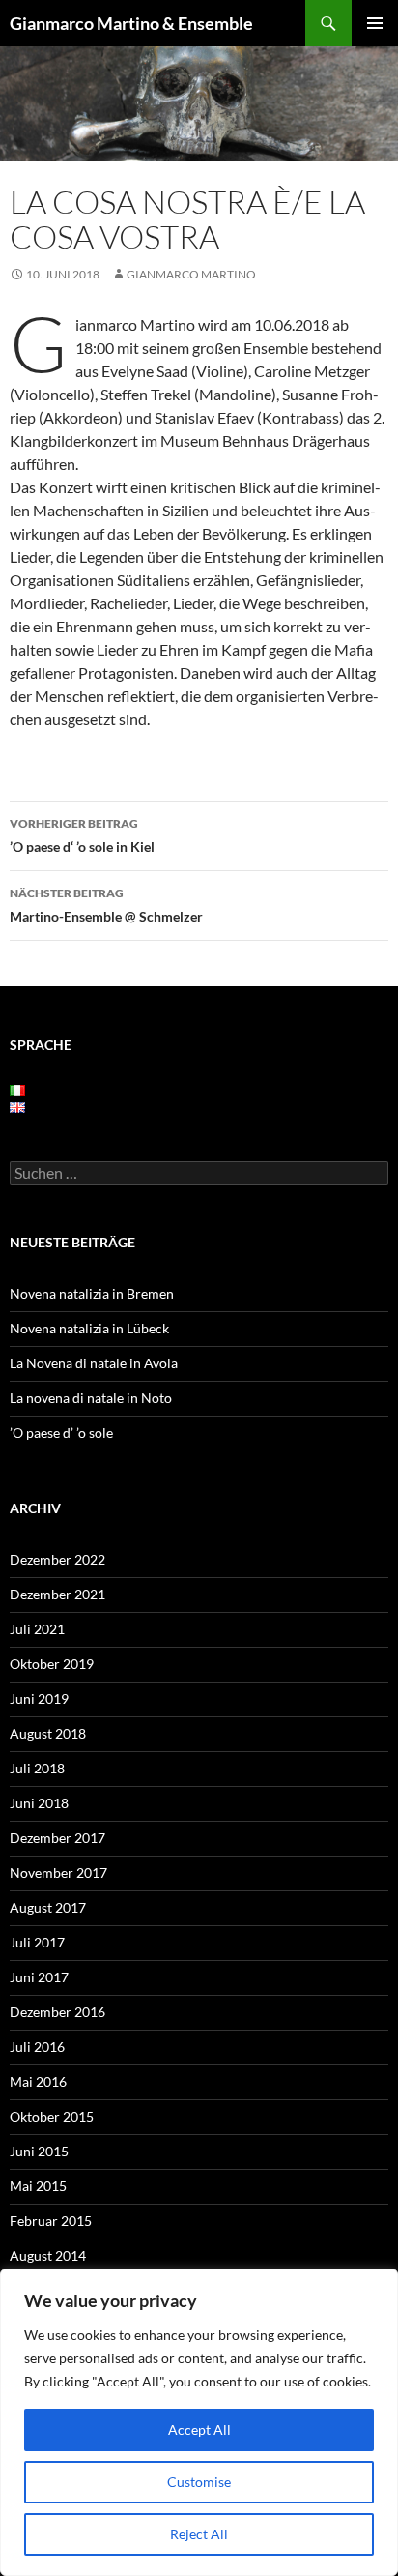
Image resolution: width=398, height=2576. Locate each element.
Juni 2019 (39, 1698)
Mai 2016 (38, 2081)
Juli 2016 (37, 2047)
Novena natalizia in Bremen (92, 1293)
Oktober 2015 (52, 2116)
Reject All (199, 2534)
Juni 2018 (39, 1803)
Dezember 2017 (57, 1838)
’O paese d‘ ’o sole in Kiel (82, 835)
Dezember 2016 (57, 2012)
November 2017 (58, 1873)
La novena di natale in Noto (91, 1398)
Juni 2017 (39, 1977)
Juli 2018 (37, 1768)
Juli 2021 (37, 1629)
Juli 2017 (37, 1942)
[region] (199, 2422)
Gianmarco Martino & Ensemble (131, 23)
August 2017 (48, 1907)
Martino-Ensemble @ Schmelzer (106, 905)
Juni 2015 (39, 2151)
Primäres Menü (375, 23)
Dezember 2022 (57, 1559)
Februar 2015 (51, 2221)
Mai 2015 (38, 2186)
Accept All (199, 2430)
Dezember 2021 (57, 1594)
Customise (199, 2482)
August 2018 (48, 1733)
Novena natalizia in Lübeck (89, 1328)
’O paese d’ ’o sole (61, 1433)
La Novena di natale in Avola (94, 1363)
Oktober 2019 (52, 1664)
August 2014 (48, 2255)
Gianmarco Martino (191, 274)
